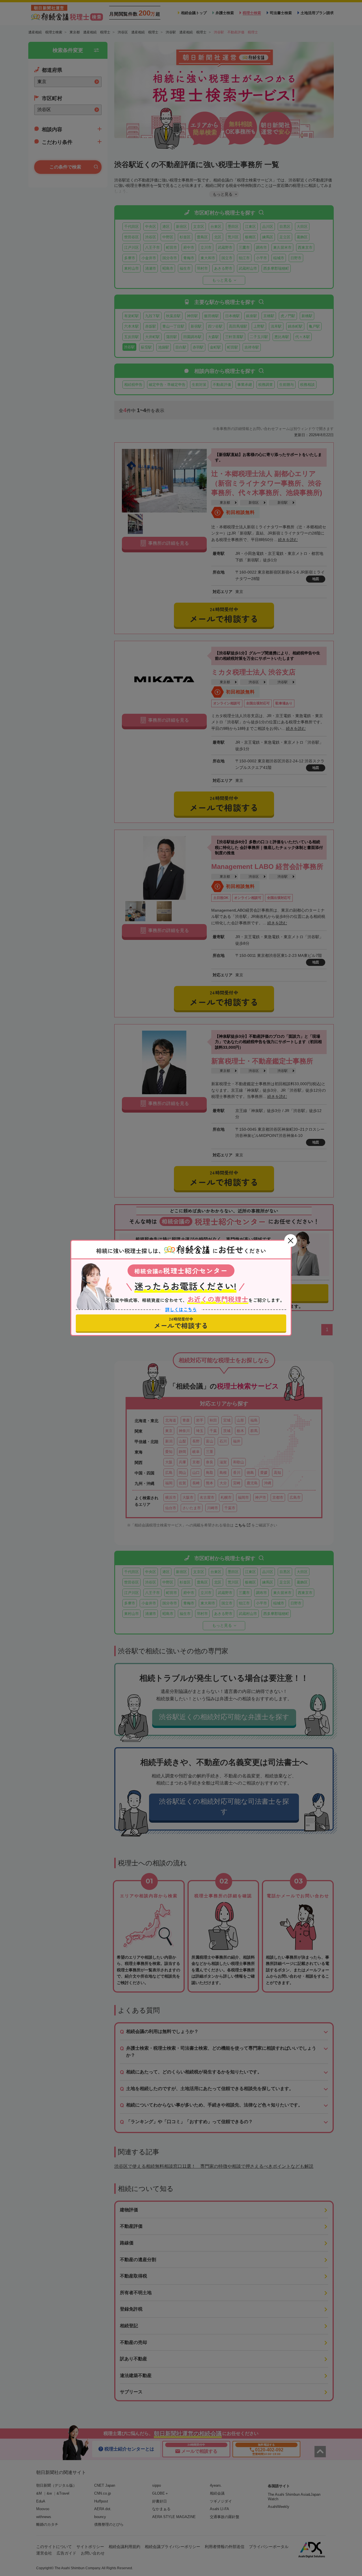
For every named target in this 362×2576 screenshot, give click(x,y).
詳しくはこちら (181, 1310)
